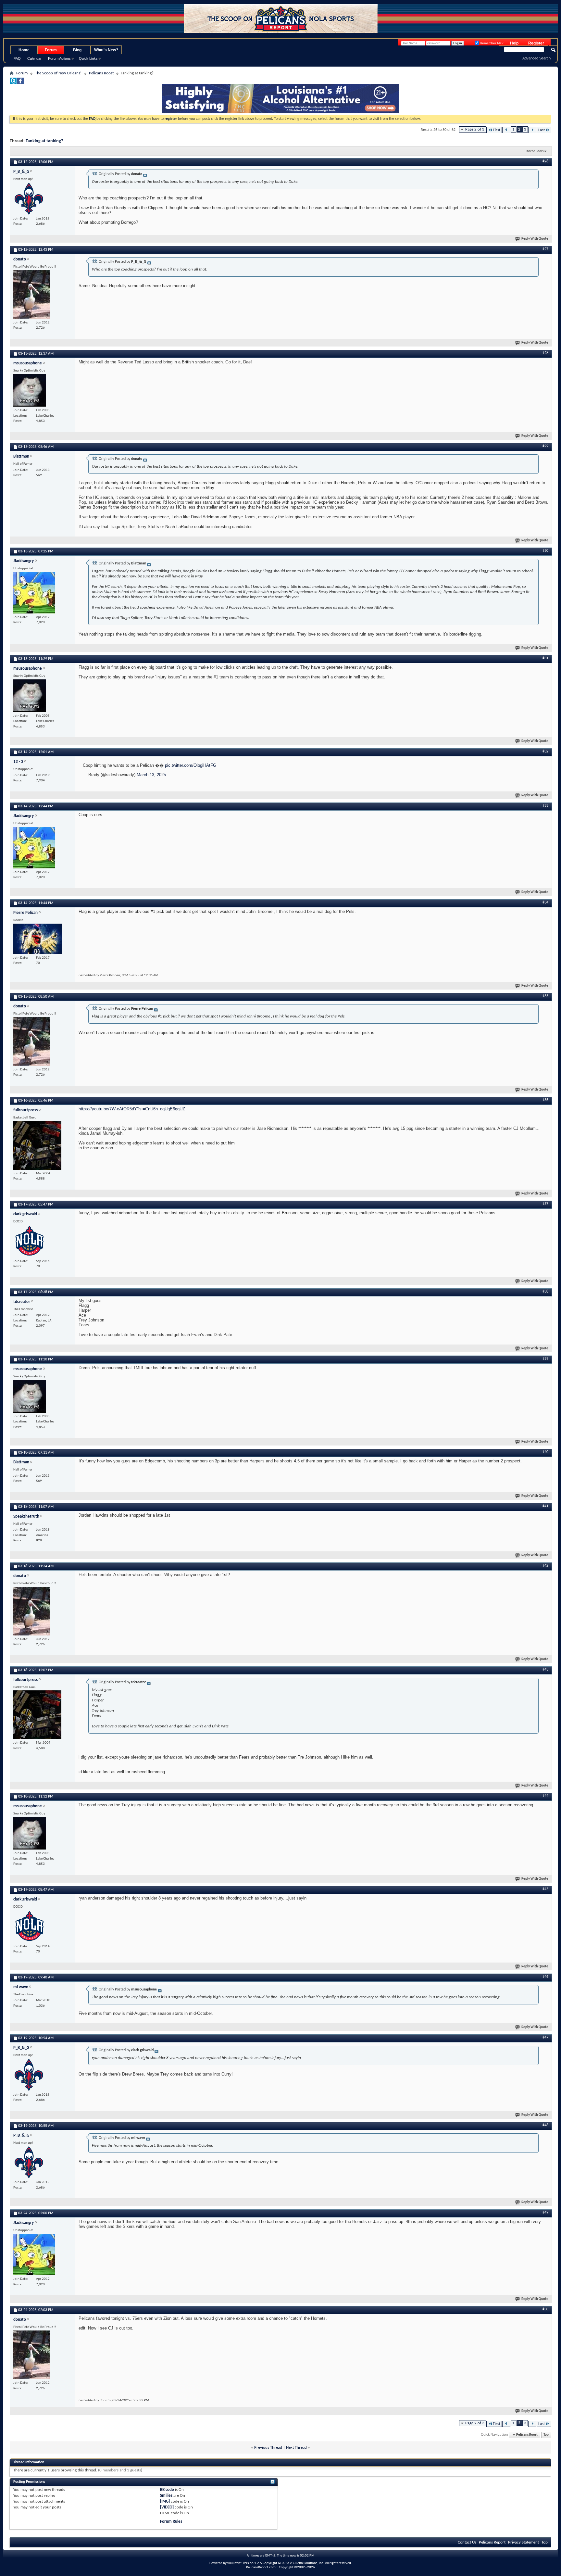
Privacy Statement (524, 2542)
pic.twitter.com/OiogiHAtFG (191, 765)
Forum (51, 50)
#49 (545, 2213)
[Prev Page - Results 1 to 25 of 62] (506, 130)
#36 (545, 1100)
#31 (545, 658)
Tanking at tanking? (44, 141)
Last (542, 130)
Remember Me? (491, 43)
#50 (545, 2309)
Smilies (166, 2496)
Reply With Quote (535, 239)
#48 (545, 2125)
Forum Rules (171, 2522)
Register (536, 43)
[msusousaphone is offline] (30, 390)
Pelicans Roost (101, 73)
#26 (545, 161)
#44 (545, 1796)
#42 (545, 1566)
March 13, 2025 (151, 775)
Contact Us (467, 2542)
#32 (545, 751)
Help (514, 43)
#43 (545, 1670)
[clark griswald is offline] (30, 1241)
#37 (545, 1204)
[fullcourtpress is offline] (37, 1145)
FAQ (17, 58)
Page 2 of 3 (475, 129)
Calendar (34, 58)
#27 (545, 249)
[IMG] (165, 2501)
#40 (545, 1452)
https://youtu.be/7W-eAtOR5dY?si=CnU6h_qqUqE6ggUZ (132, 1109)
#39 (545, 1359)
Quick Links (88, 58)
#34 (545, 903)
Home (24, 50)
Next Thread (296, 2448)
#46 (545, 1977)
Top (546, 2435)
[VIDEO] (167, 2507)
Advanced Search (536, 58)
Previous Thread (268, 2448)
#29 (545, 446)
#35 (545, 996)
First (497, 130)
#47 (545, 2038)
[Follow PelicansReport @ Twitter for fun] (13, 83)
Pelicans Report (492, 2542)
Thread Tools (534, 151)
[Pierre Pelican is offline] (38, 939)
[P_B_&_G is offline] (30, 199)
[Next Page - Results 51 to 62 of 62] (532, 130)
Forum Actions (59, 58)
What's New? (106, 50)
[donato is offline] (31, 295)
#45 (545, 1889)
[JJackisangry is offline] (34, 593)
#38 (545, 1292)
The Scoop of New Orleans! (58, 73)
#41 (545, 1506)
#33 (545, 806)
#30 (545, 551)
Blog (77, 50)
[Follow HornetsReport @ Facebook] (20, 83)
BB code (167, 2490)
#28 (545, 353)
